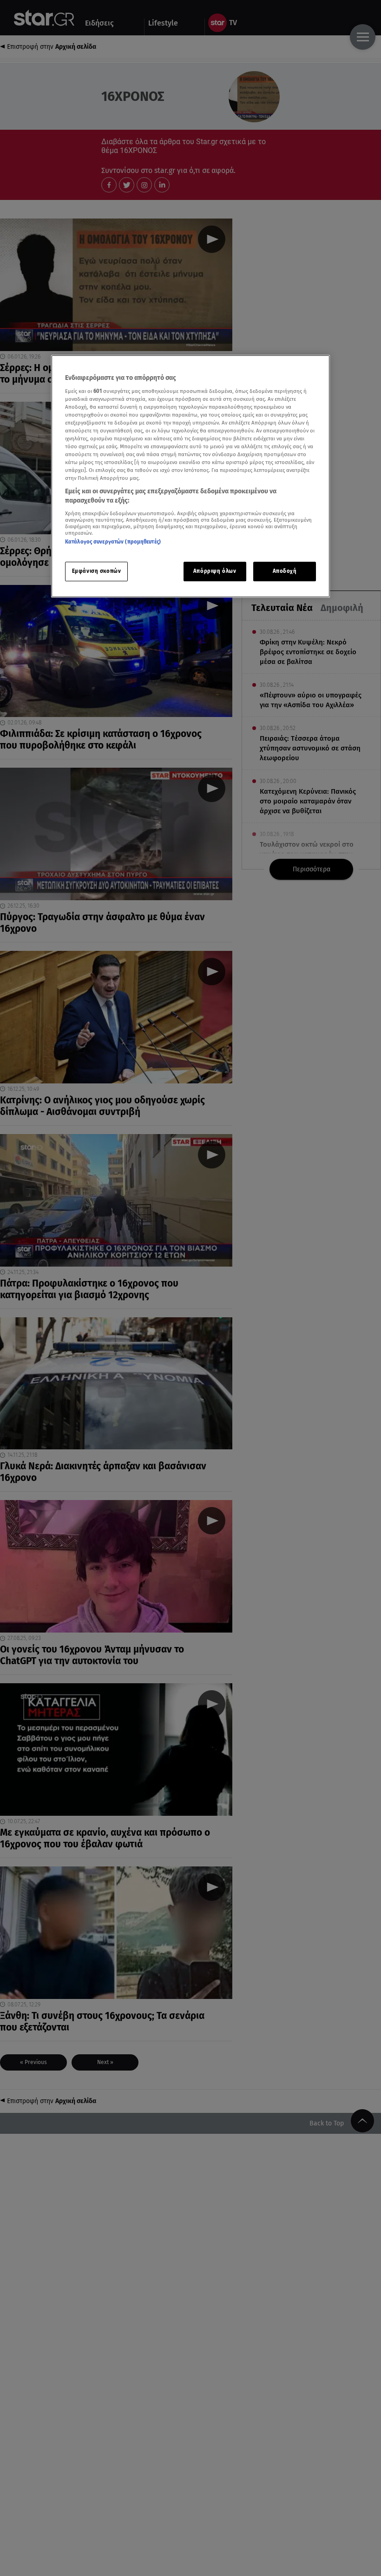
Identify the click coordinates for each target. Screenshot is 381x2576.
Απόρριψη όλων (215, 571)
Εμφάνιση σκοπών (97, 571)
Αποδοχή (285, 571)
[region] (190, 476)
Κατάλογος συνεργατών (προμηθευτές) (113, 542)
